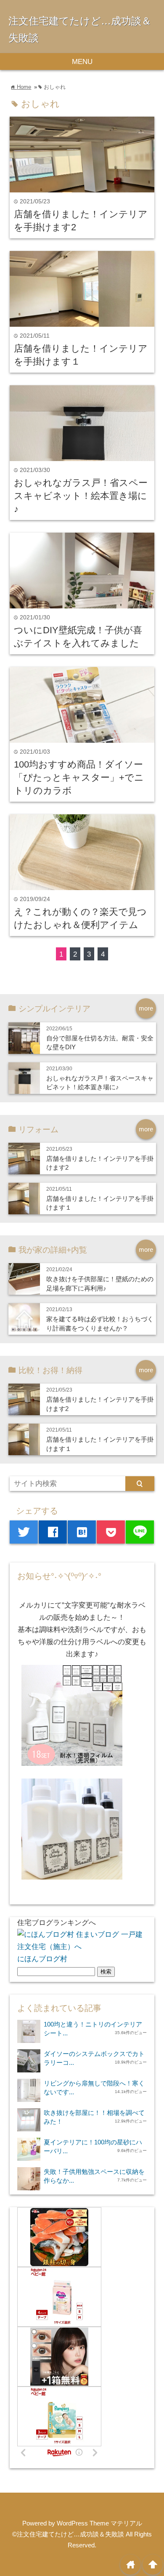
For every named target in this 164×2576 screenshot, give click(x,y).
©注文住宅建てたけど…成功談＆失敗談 (68, 2534)
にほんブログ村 (42, 1959)
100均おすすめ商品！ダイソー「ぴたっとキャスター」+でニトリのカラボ (79, 777)
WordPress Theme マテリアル (99, 2523)
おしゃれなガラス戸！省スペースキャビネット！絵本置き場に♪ (81, 496)
